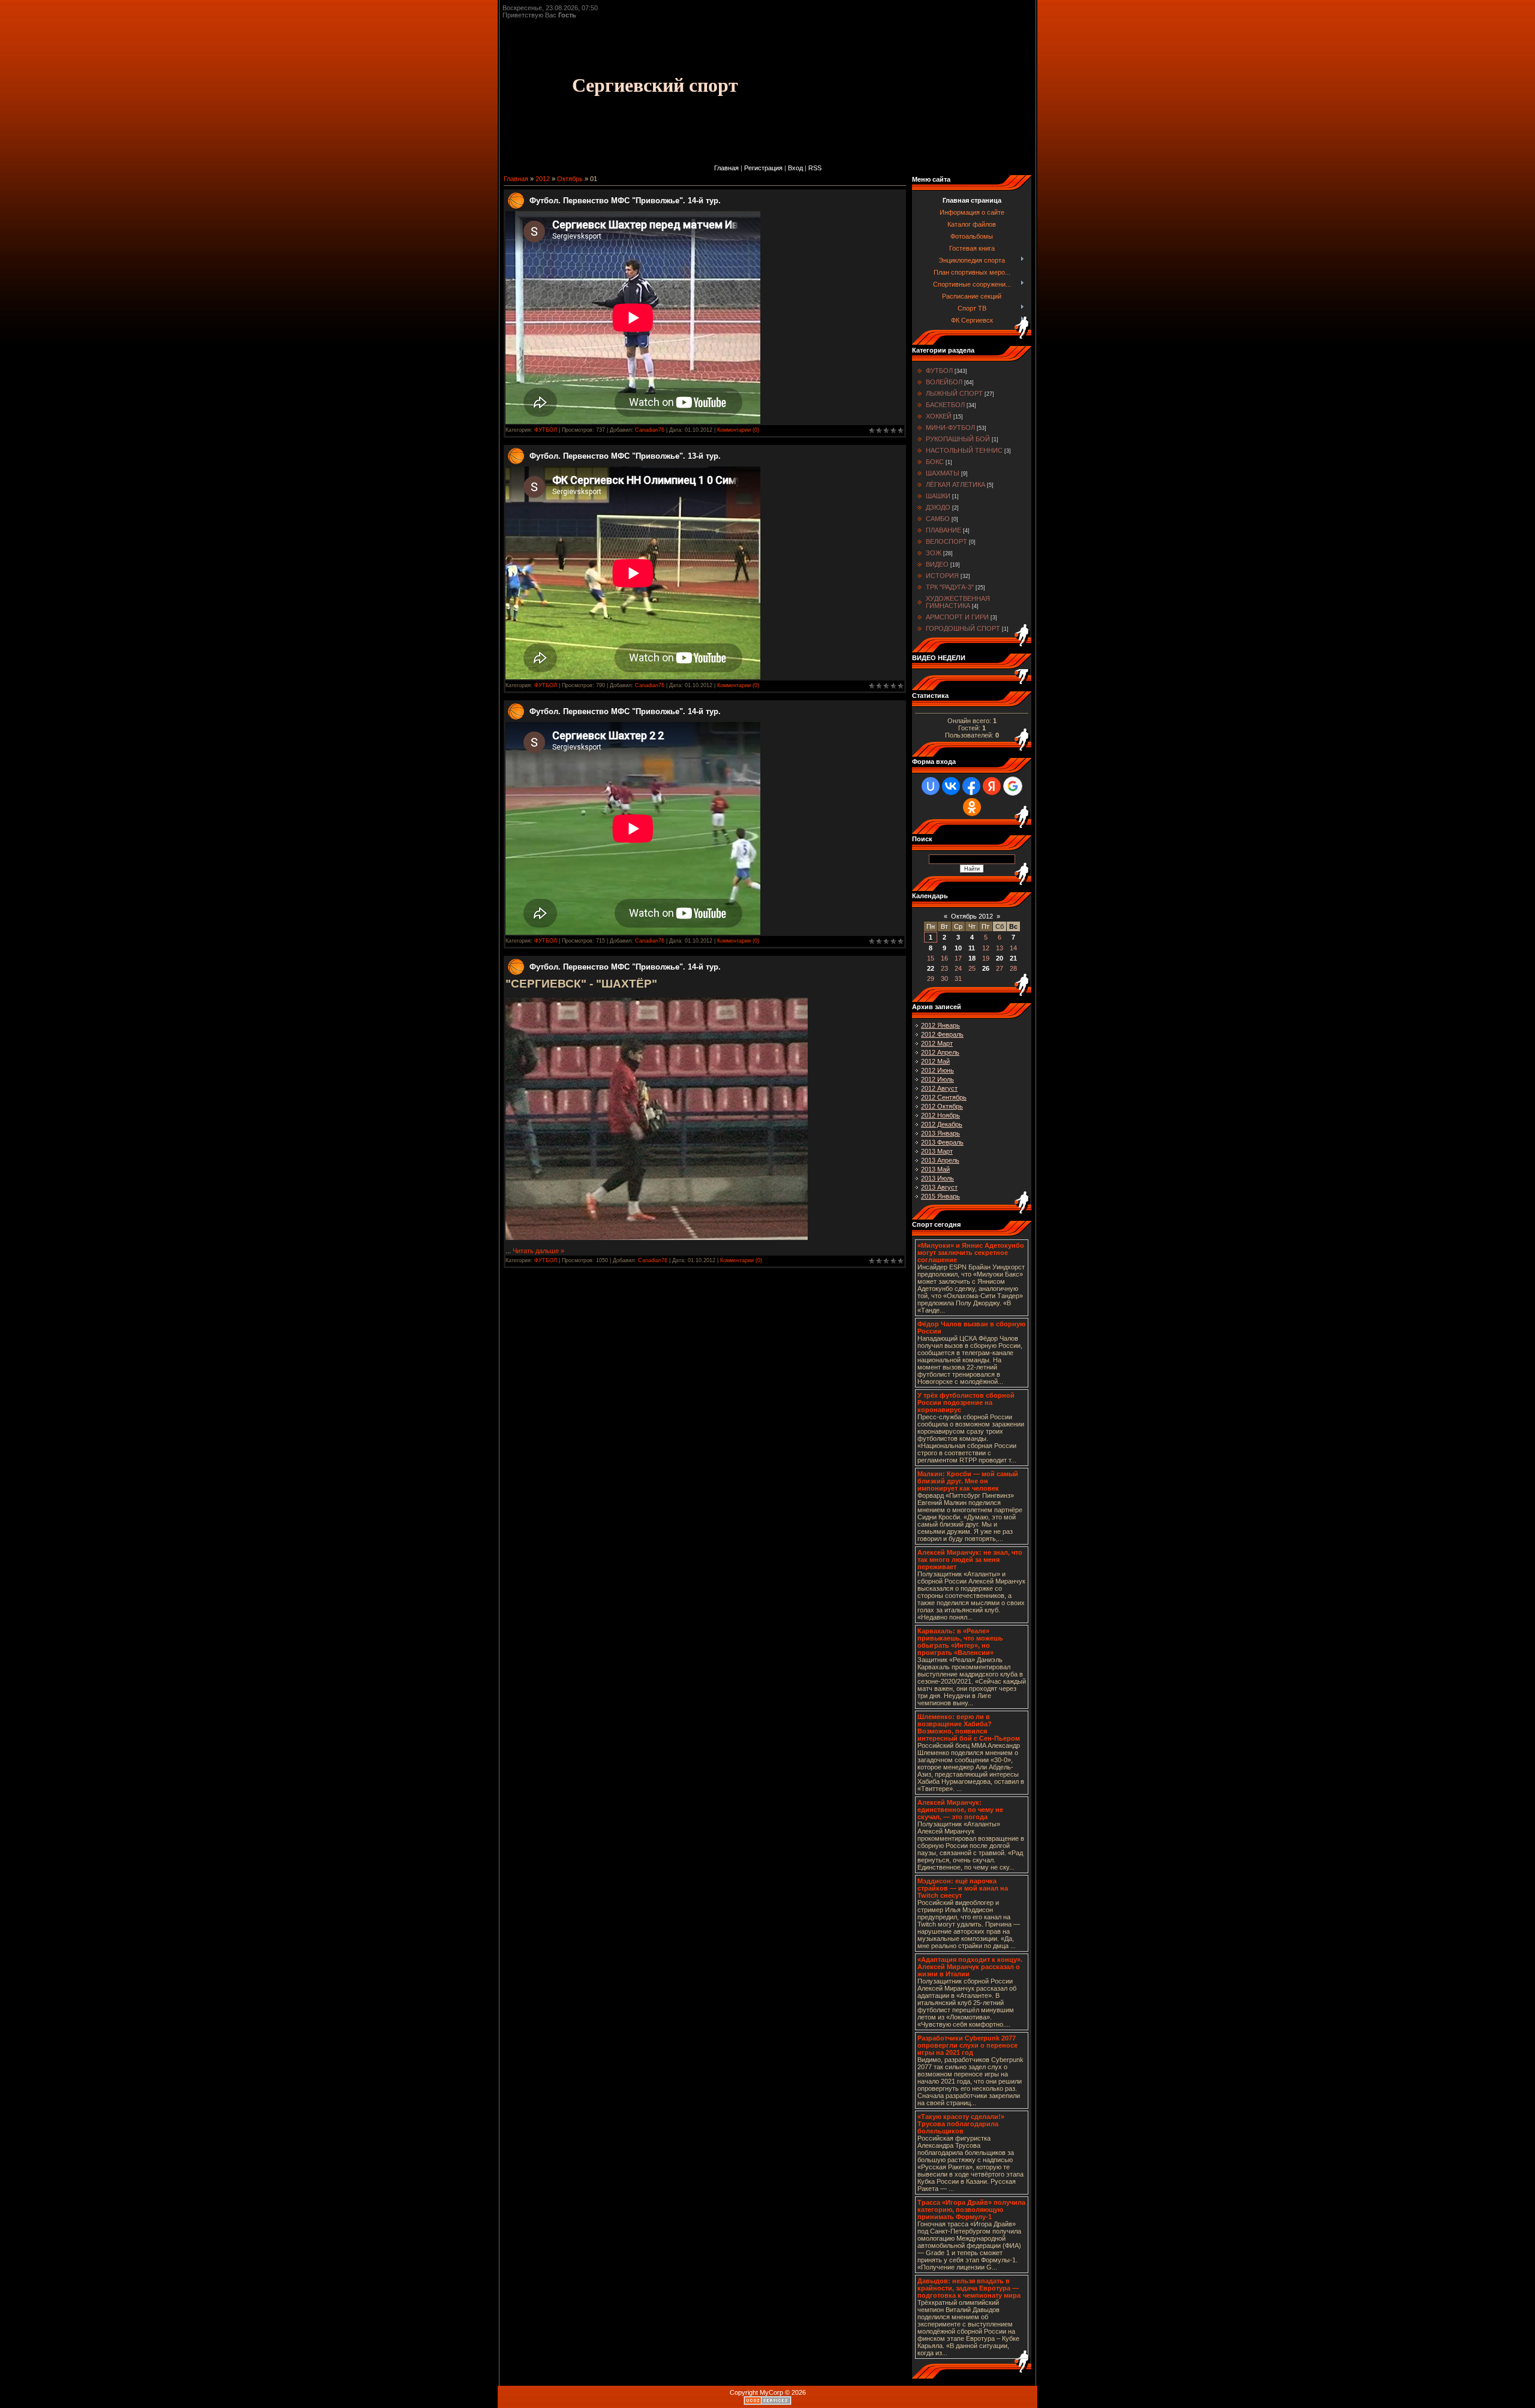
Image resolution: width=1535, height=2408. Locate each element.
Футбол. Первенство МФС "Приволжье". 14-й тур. (625, 201)
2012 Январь (940, 1025)
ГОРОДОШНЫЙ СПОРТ (963, 628)
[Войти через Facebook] (971, 786)
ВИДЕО (937, 564)
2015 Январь (940, 1196)
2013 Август (939, 1187)
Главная (726, 168)
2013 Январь (940, 1133)
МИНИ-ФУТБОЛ (950, 428)
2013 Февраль (942, 1142)
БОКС (935, 462)
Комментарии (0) (738, 430)
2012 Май (935, 1061)
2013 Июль (937, 1178)
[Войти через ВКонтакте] (951, 786)
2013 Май (935, 1169)
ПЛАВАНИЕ (943, 530)
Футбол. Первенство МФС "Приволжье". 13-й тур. (625, 456)
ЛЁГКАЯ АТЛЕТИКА (955, 484)
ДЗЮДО (938, 507)
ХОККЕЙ (939, 416)
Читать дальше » (538, 1251)
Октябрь (570, 179)
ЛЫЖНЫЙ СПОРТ (954, 393)
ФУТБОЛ (546, 430)
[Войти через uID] (931, 786)
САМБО (938, 519)
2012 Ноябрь (940, 1115)
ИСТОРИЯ (942, 576)
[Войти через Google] (1013, 786)
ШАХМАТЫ (943, 473)
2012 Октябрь (942, 1106)
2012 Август (939, 1088)
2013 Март (937, 1151)
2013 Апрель (940, 1160)
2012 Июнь (937, 1070)
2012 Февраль (942, 1034)
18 (972, 958)
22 (931, 968)
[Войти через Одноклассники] (972, 807)
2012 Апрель (940, 1052)
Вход (795, 168)
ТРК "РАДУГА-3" (950, 587)
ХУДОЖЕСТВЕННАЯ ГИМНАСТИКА (958, 602)
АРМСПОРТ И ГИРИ (957, 617)
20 (1000, 958)
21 (1013, 958)
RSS (815, 168)
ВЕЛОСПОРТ (946, 541)
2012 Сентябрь (944, 1097)
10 (958, 948)
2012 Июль (937, 1079)
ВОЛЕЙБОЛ (944, 382)
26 (986, 968)
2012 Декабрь (942, 1124)
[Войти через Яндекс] (992, 786)
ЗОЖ (934, 553)
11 (972, 948)
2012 (543, 179)
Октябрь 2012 (972, 916)
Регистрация (763, 168)
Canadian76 (650, 430)
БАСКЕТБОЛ (945, 405)
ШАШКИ (938, 496)
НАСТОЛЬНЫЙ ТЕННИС (964, 450)
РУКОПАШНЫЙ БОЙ (958, 439)
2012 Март (937, 1043)
